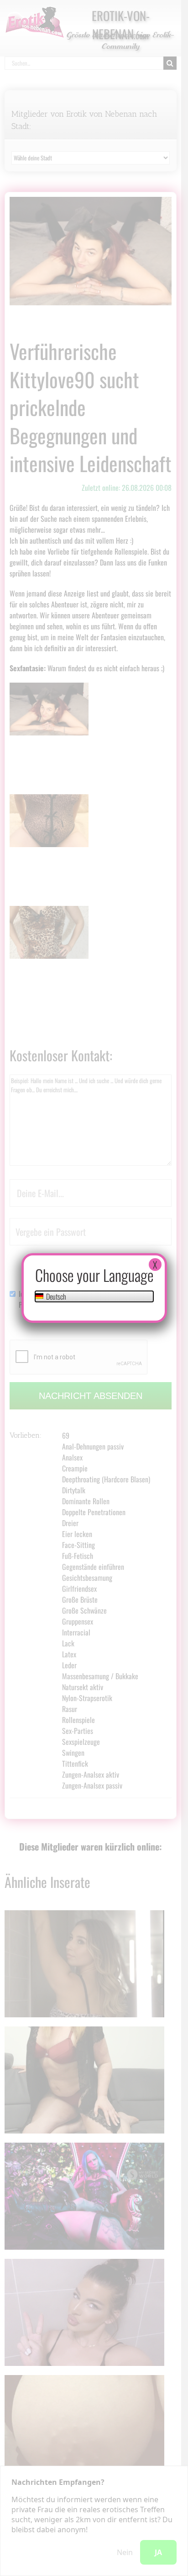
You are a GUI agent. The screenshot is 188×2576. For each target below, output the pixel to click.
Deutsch (55, 1296)
